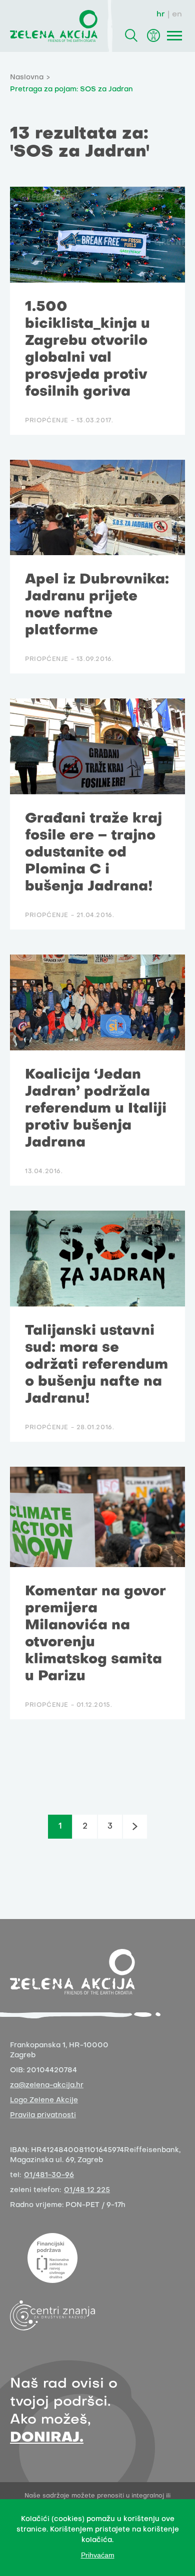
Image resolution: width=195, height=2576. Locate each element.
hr (161, 14)
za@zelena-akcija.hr (47, 2086)
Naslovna (27, 78)
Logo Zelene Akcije (44, 2100)
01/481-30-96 (49, 2175)
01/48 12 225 (87, 2190)
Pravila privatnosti (43, 2115)
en (177, 14)
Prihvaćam (98, 2555)
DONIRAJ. (47, 2438)
